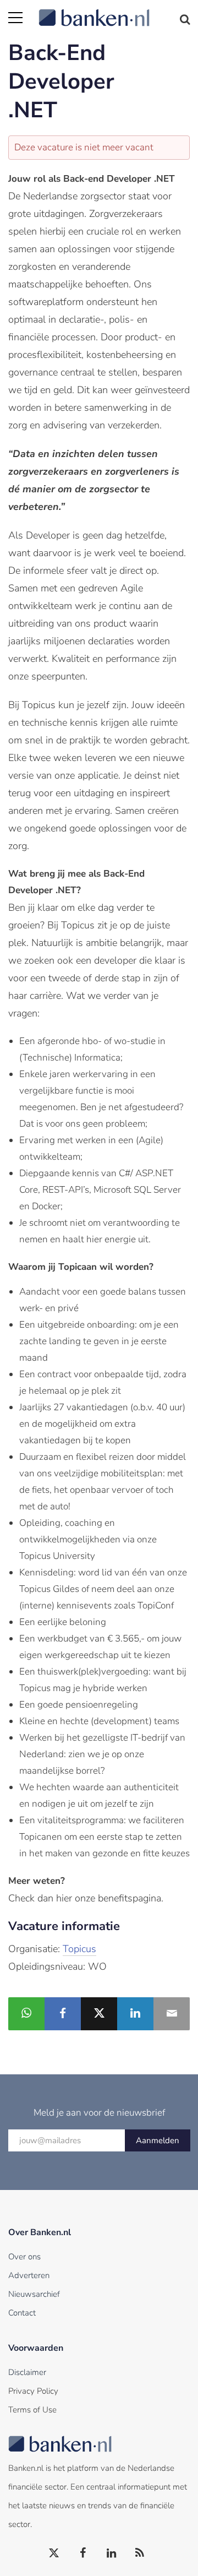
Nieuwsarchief (34, 2294)
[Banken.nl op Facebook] (83, 2553)
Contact (22, 2313)
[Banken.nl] (114, 11)
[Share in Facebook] (63, 2014)
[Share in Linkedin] (135, 2014)
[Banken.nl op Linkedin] (112, 2553)
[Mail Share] (172, 2014)
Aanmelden (158, 2140)
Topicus (79, 1949)
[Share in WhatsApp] (26, 2014)
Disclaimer (27, 2372)
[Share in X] (99, 2014)
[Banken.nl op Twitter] (54, 2553)
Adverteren (29, 2275)
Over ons (24, 2257)
